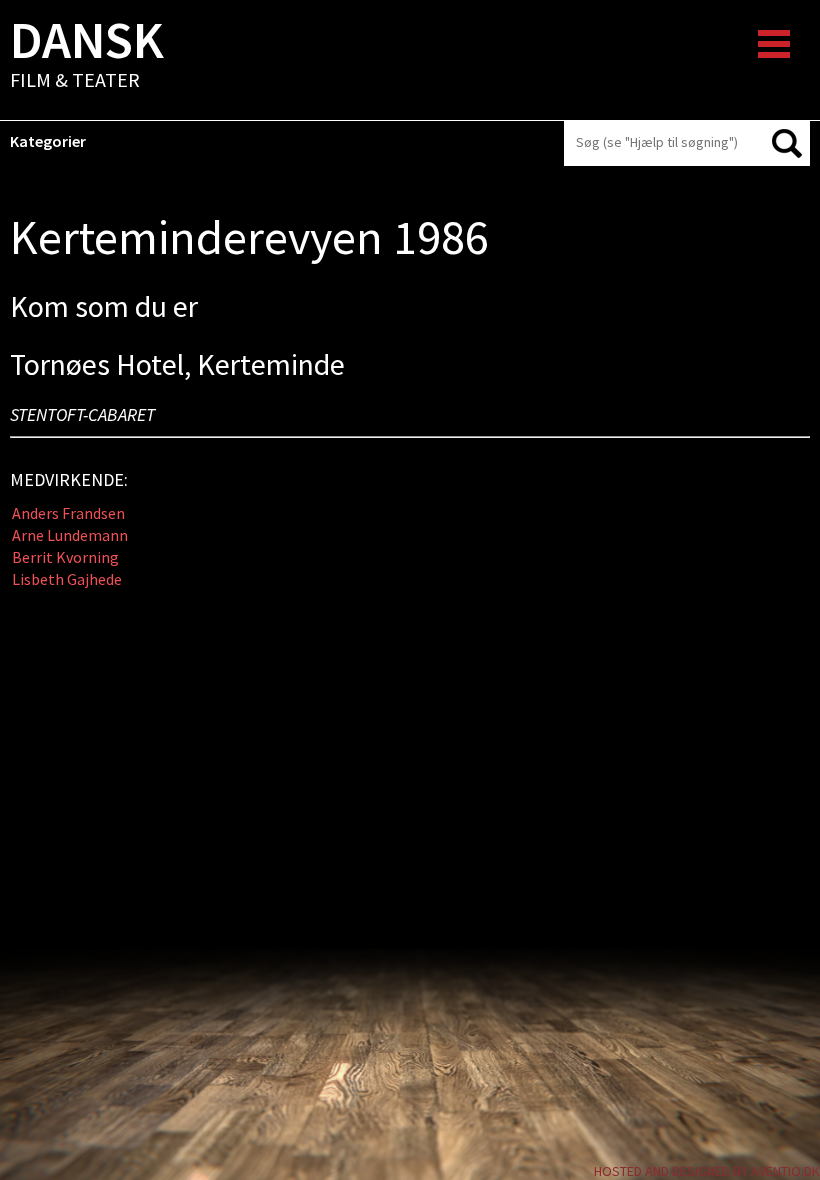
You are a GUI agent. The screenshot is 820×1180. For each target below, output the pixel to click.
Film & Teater (87, 56)
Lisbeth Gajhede (67, 579)
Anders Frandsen (68, 513)
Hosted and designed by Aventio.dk (707, 1171)
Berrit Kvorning (65, 557)
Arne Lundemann (70, 535)
